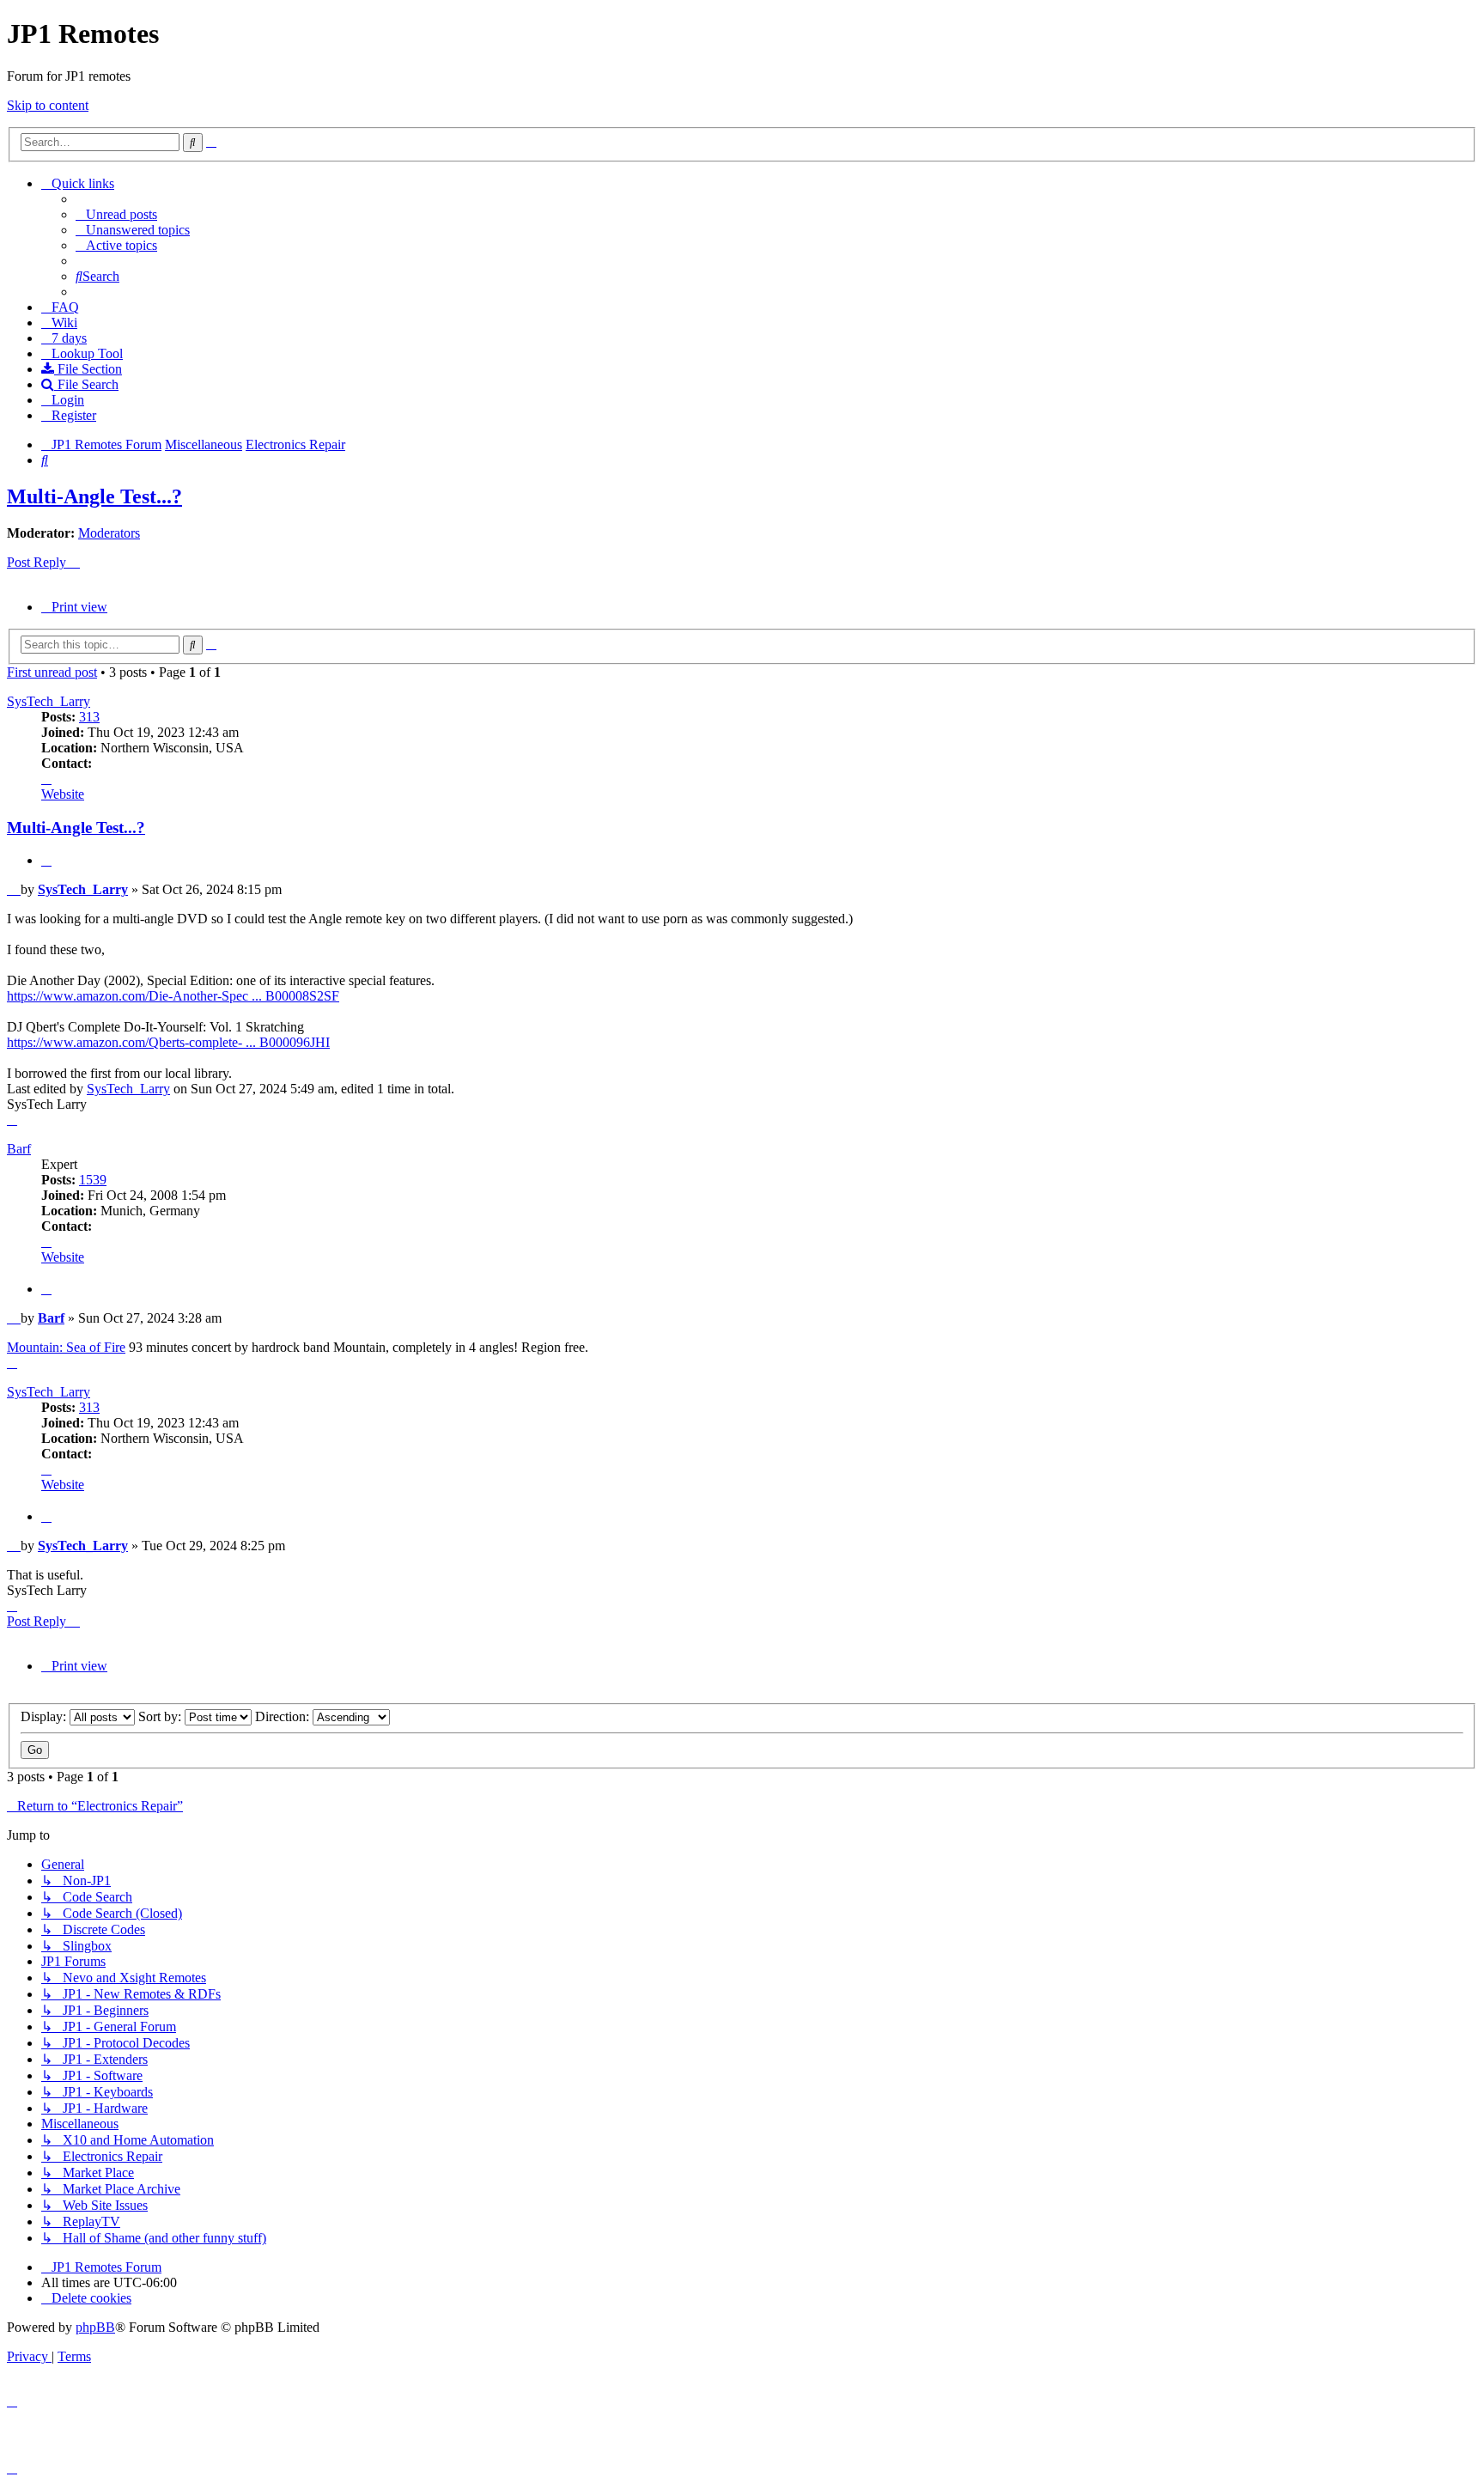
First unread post (52, 672)
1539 (93, 1180)
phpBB (95, 2327)
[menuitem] (116, 214)
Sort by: (161, 1716)
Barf (19, 1149)
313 (89, 717)
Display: (45, 1716)
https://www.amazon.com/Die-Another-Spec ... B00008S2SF (173, 996)
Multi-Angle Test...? (94, 496)
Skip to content (48, 105)
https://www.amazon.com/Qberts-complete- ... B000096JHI (168, 1042)
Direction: (284, 1716)
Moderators (109, 533)
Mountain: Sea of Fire (66, 1347)
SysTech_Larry (49, 701)
